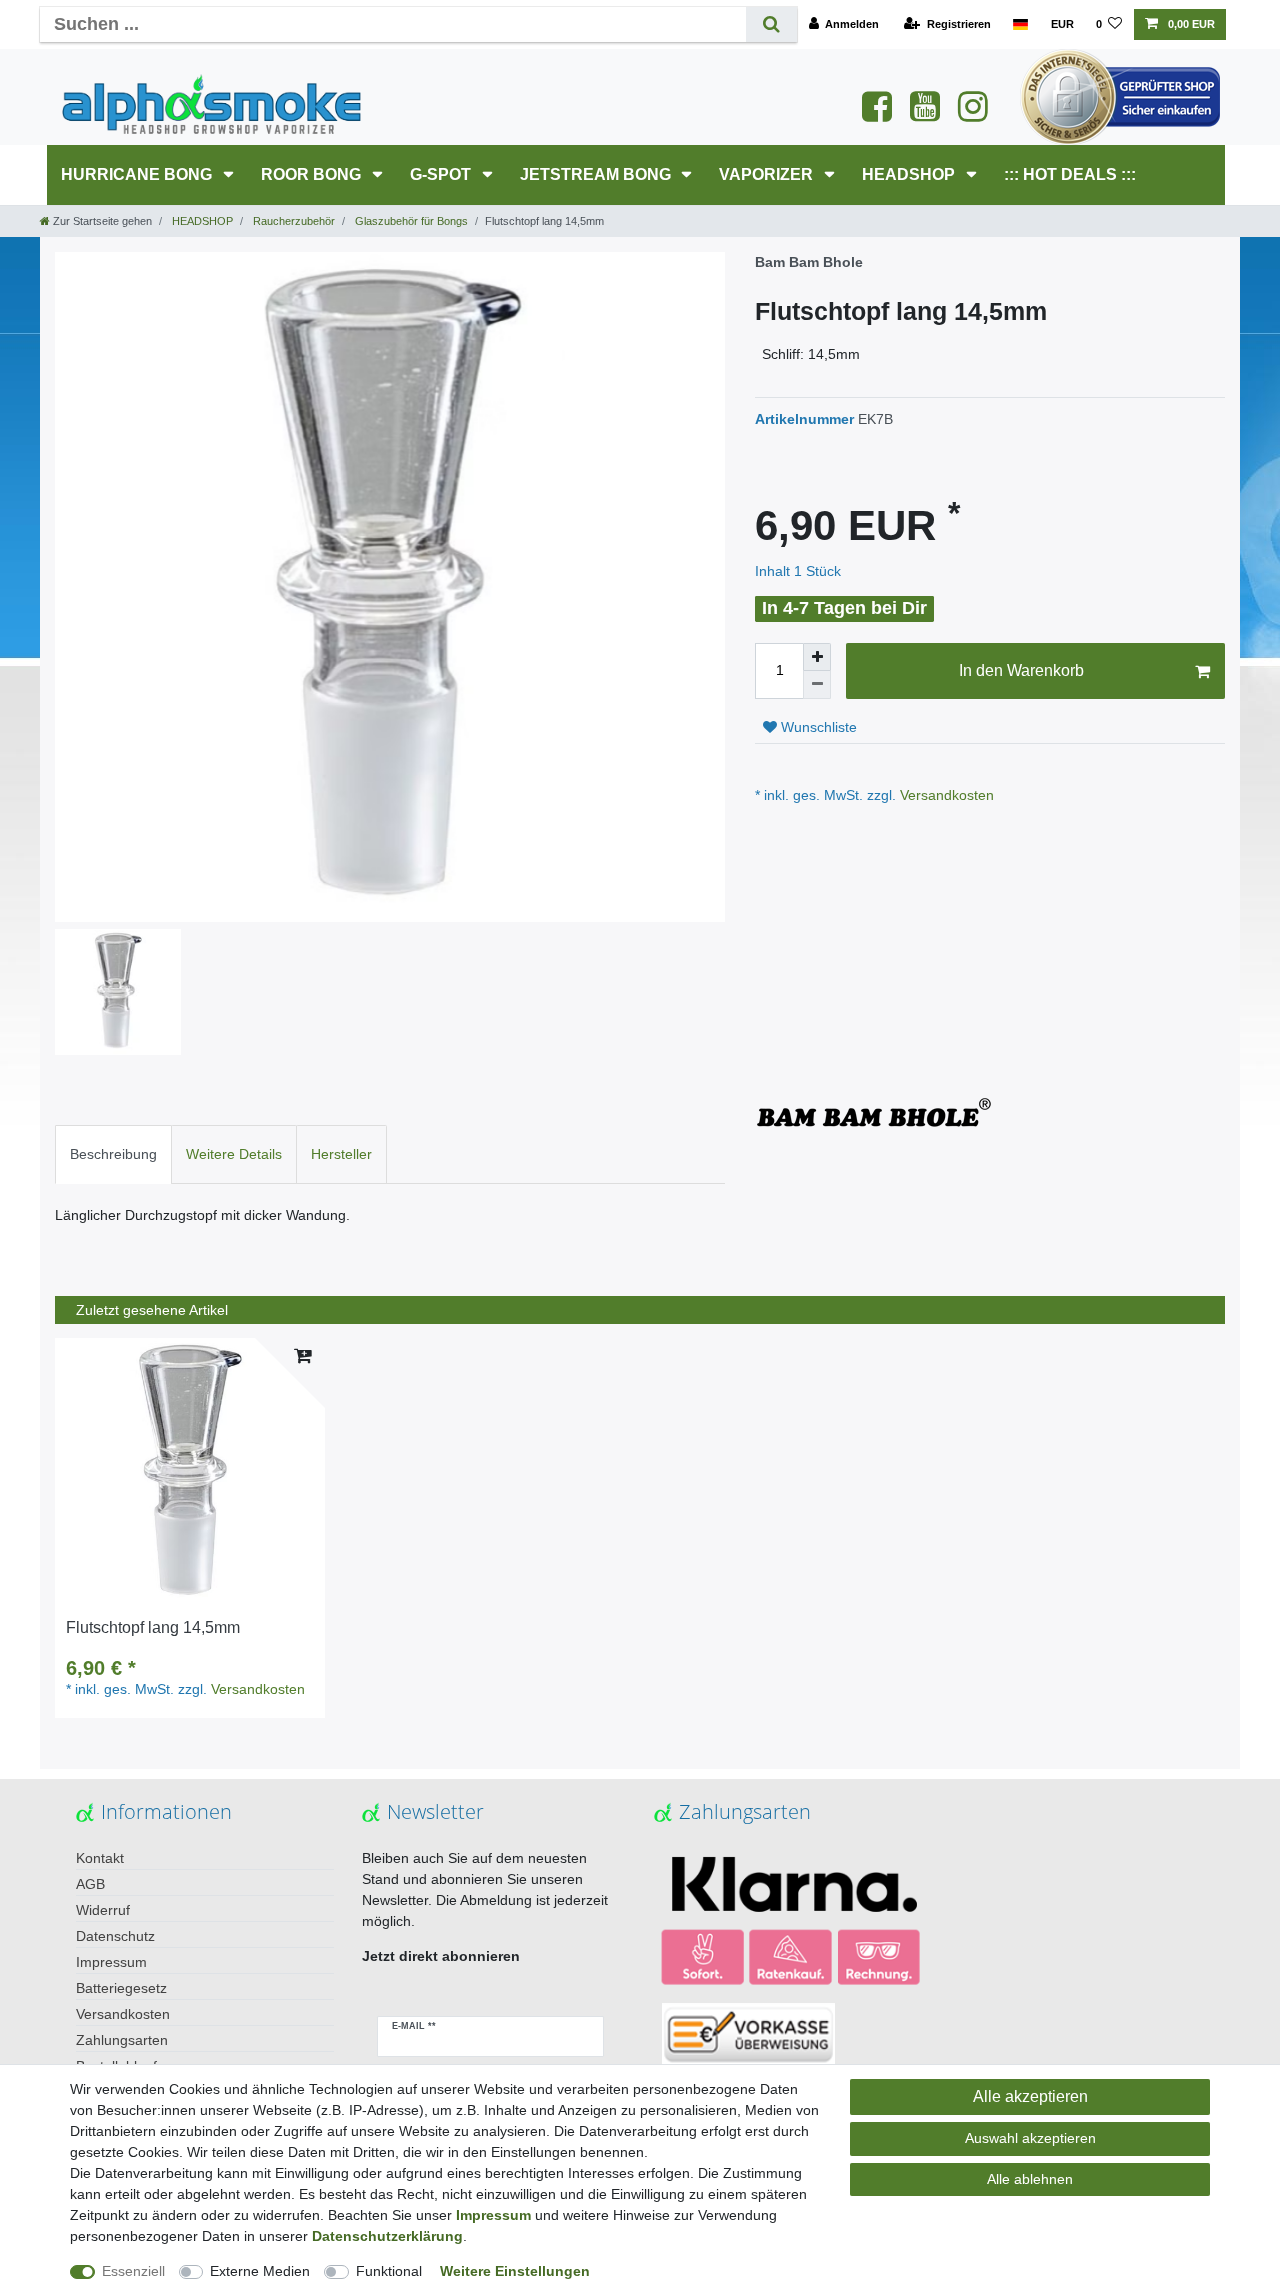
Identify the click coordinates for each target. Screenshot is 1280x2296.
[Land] (1020, 24)
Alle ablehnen (1030, 2179)
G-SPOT (442, 174)
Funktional (389, 2271)
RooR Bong (313, 174)
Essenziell (133, 2271)
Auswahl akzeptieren (1030, 2138)
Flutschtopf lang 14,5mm (153, 1627)
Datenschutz (115, 1936)
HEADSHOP (910, 174)
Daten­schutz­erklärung (387, 2236)
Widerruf (103, 1910)
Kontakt (100, 1858)
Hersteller (341, 1154)
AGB (90, 1884)
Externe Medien (260, 2271)
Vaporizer (768, 174)
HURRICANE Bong (138, 174)
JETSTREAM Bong (597, 174)
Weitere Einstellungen (515, 2271)
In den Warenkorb (1021, 670)
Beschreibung (113, 1154)
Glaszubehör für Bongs (410, 221)
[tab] (113, 1154)
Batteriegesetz (121, 1988)
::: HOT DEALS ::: (1070, 174)
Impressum (111, 1962)
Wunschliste (817, 727)
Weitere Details (234, 1154)
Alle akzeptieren (1030, 2096)
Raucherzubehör (292, 221)
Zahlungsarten (122, 2040)
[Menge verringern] (817, 685)
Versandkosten (945, 795)
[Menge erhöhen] (817, 657)
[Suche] (771, 24)
